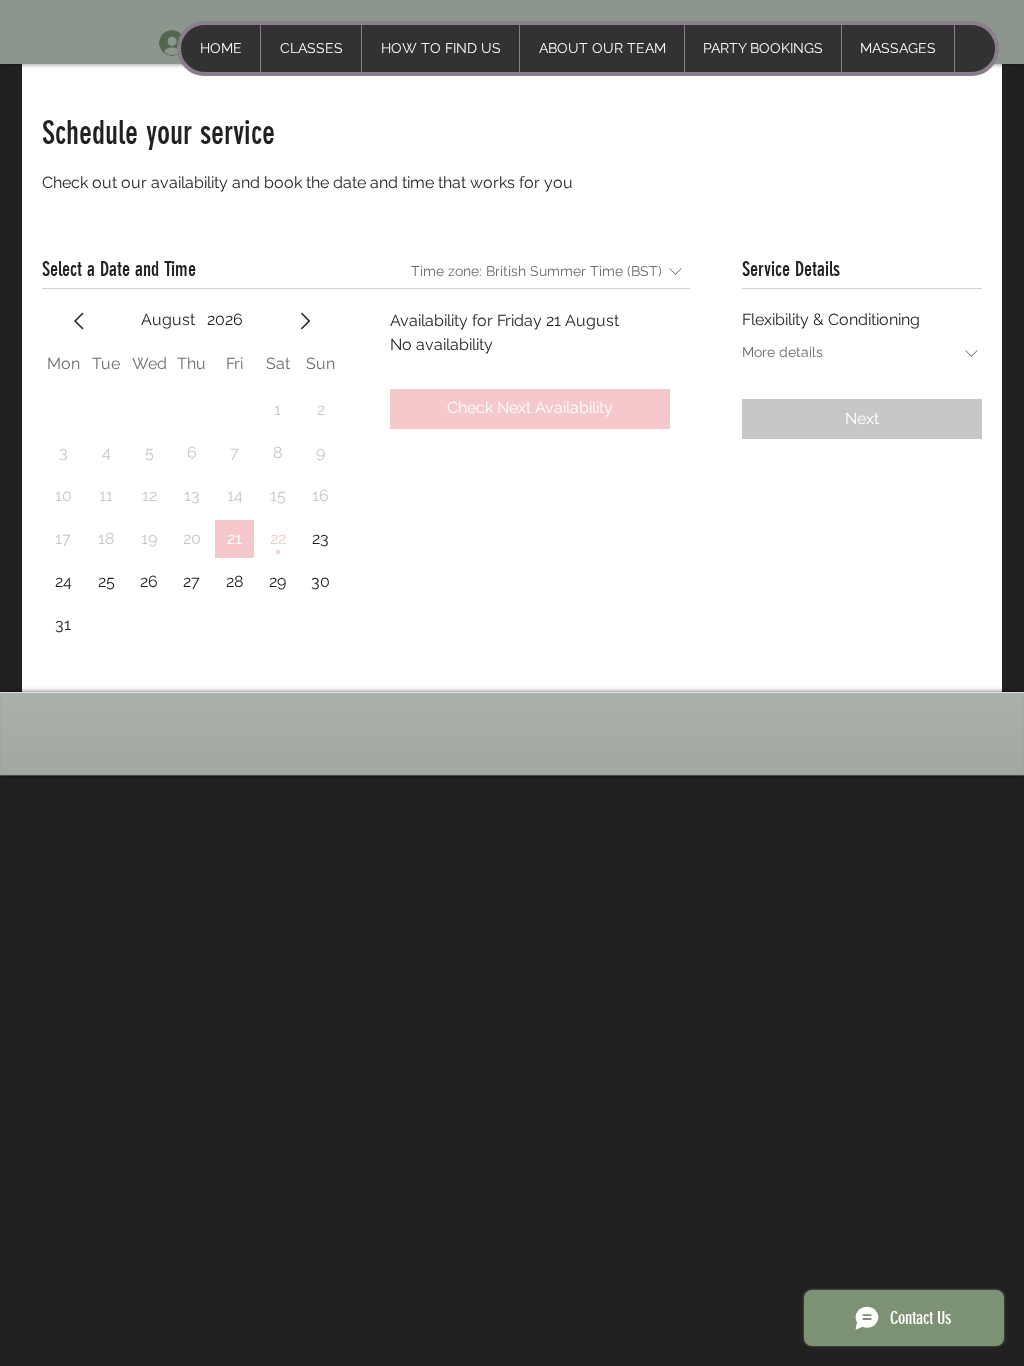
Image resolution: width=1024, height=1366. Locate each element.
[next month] (305, 321)
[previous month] (79, 321)
